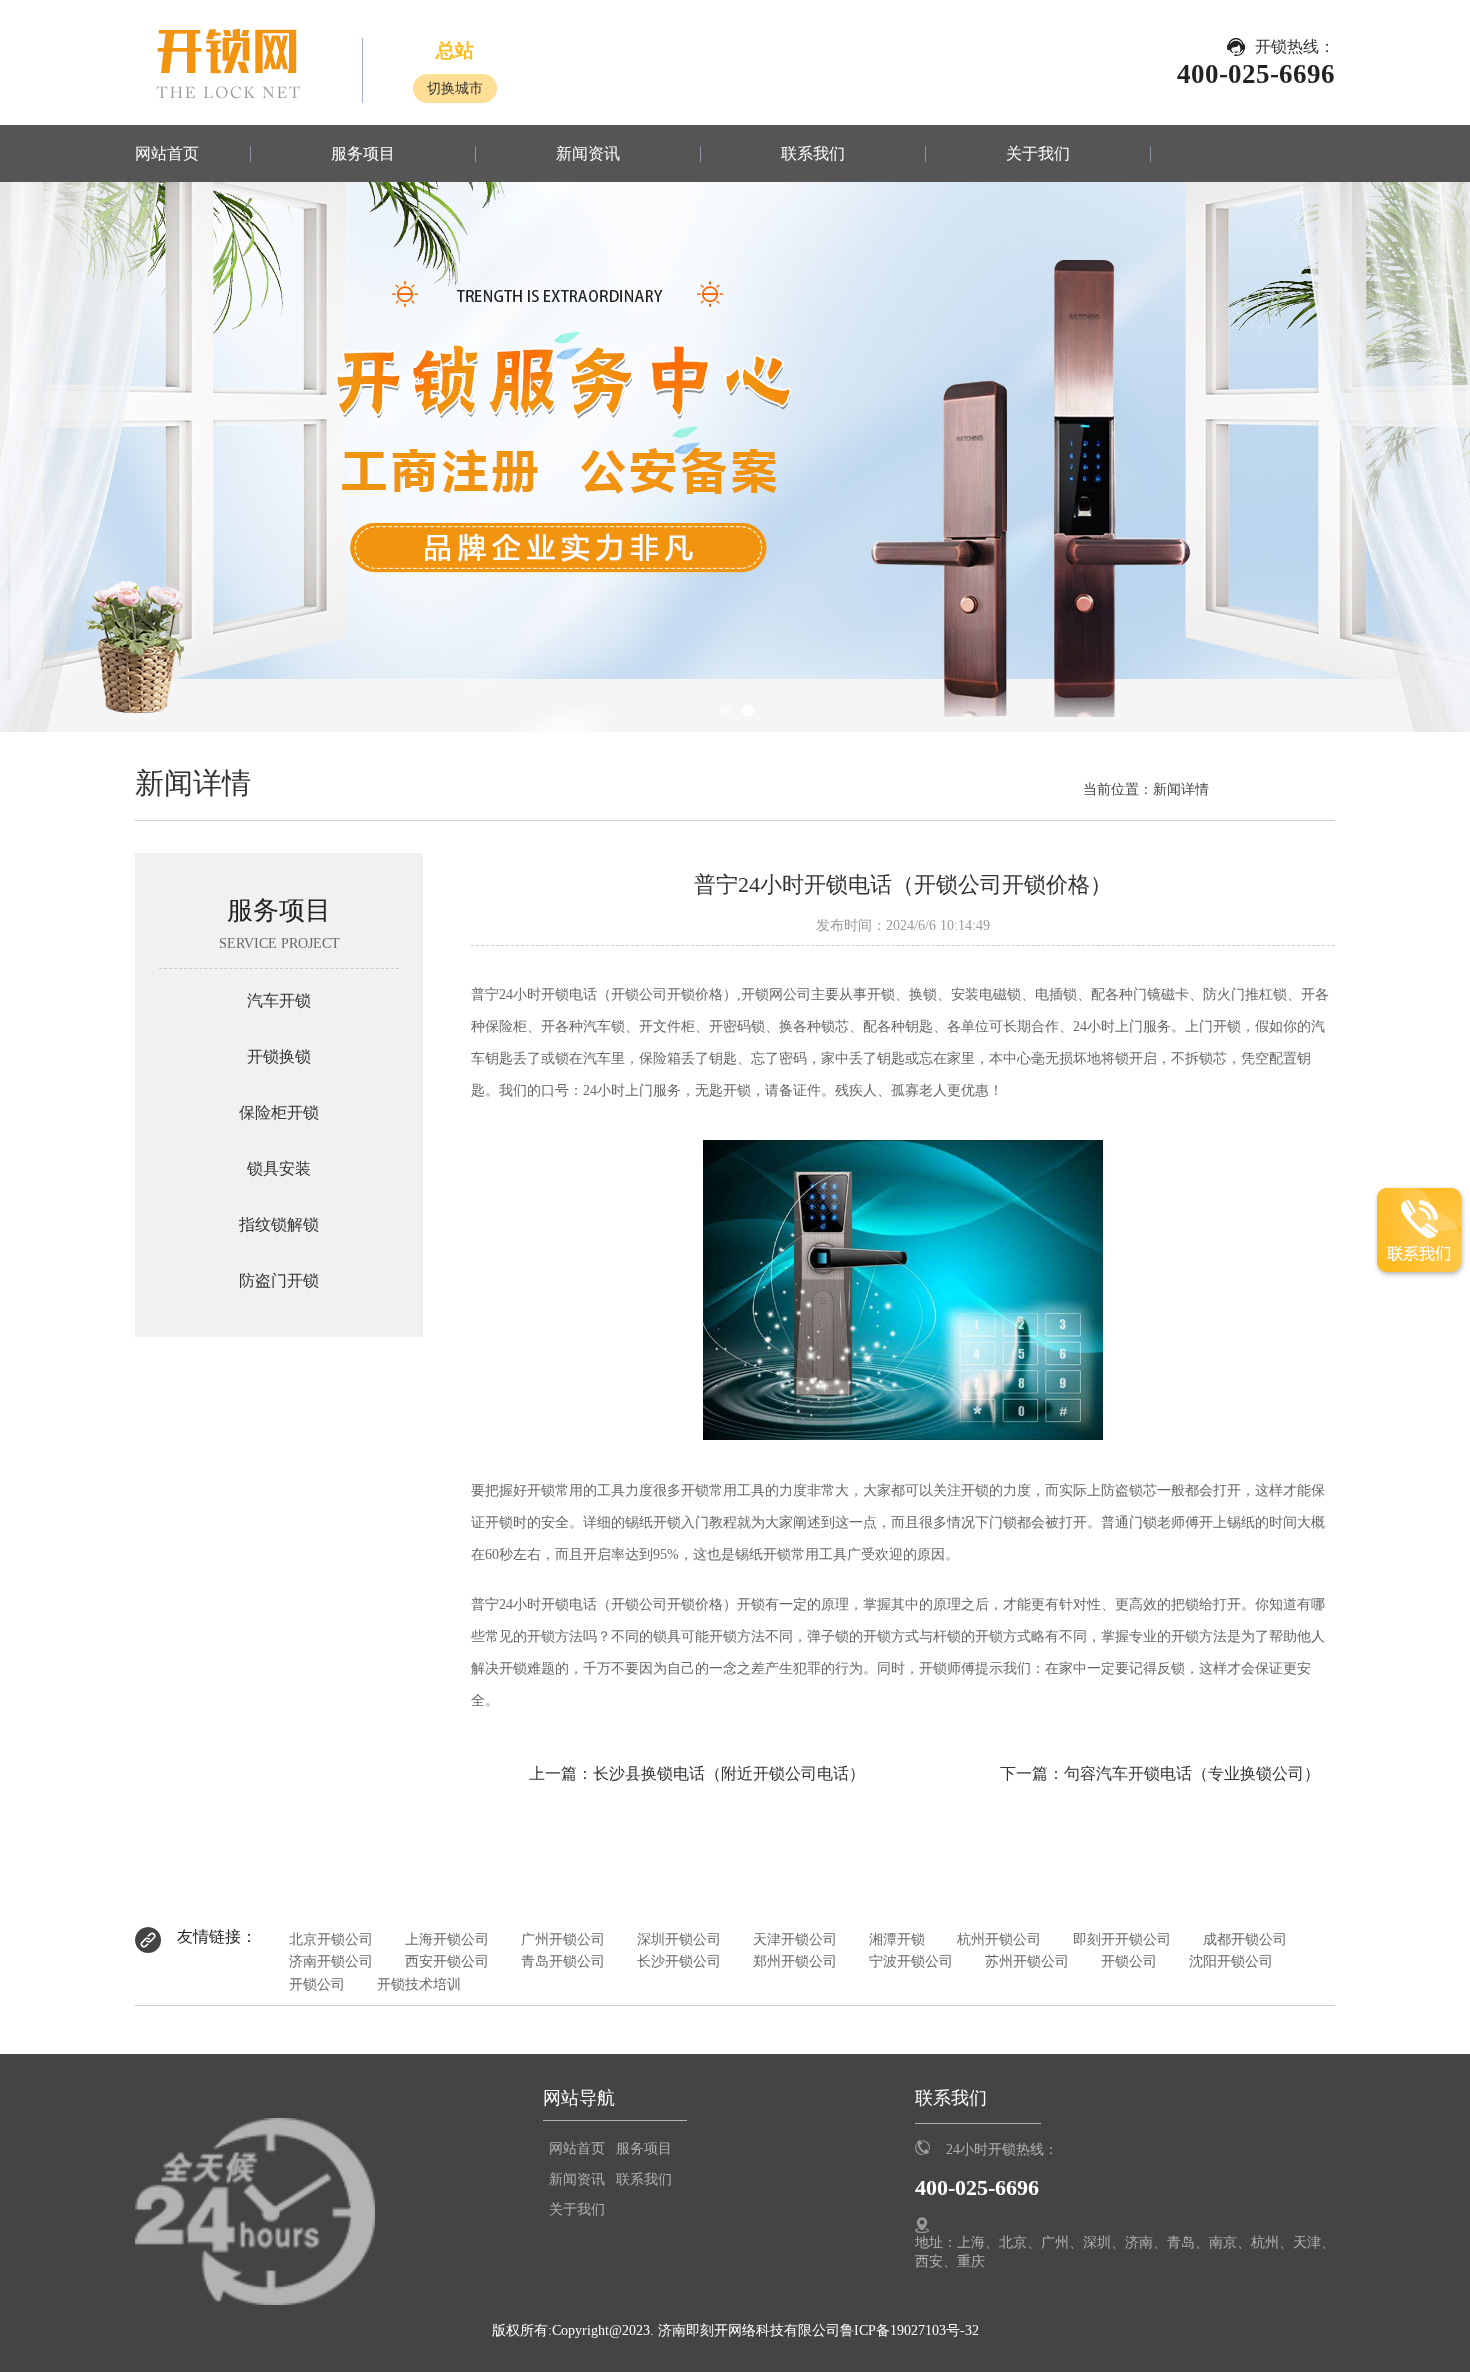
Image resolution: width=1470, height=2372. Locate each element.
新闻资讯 (588, 154)
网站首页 (167, 154)
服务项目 (363, 154)
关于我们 (1038, 154)
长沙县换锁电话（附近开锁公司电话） (729, 1773)
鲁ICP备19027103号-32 (909, 2330)
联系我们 (813, 154)
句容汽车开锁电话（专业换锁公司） (1192, 1773)
